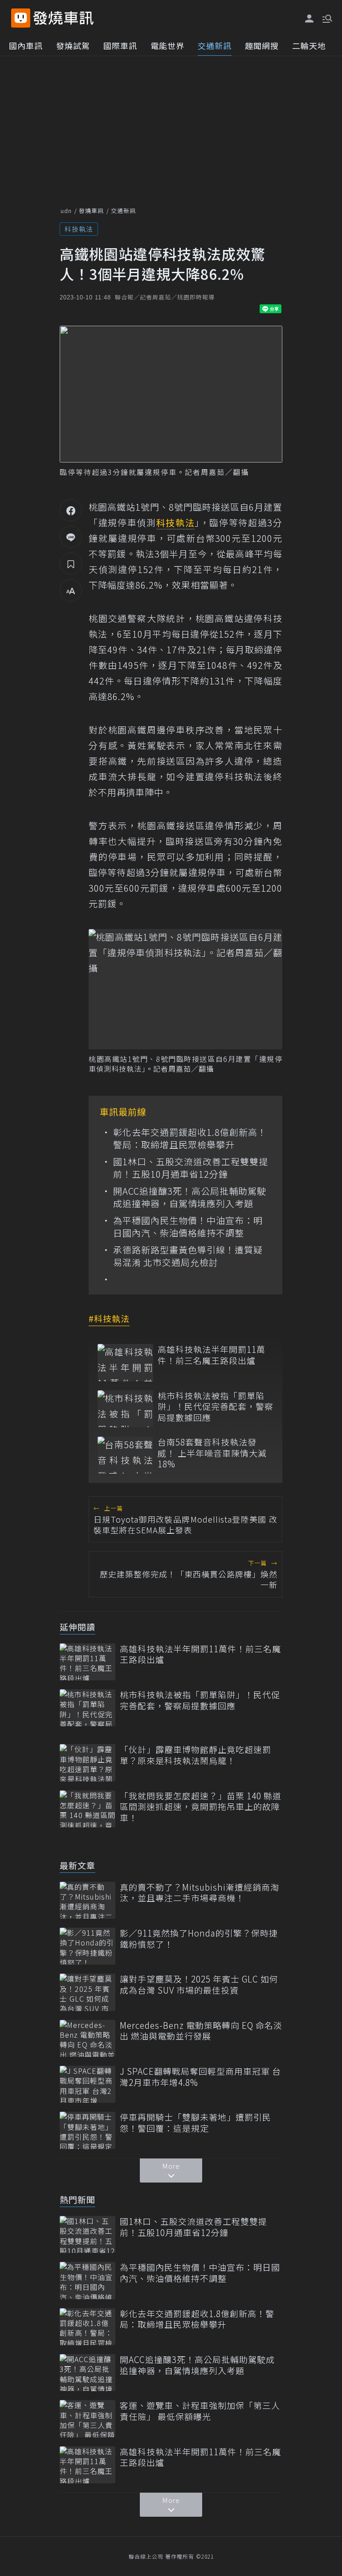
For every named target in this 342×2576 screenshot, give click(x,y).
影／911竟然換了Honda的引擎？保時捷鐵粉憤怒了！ (199, 1939)
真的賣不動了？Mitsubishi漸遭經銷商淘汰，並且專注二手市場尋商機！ (199, 1893)
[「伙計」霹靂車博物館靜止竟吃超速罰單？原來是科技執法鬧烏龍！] (88, 1763)
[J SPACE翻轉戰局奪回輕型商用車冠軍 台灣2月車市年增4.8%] (88, 2084)
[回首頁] (63, 18)
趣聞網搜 (262, 45)
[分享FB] (71, 510)
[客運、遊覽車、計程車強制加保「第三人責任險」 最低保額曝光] (88, 2418)
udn (66, 211)
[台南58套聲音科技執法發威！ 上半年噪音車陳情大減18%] (125, 1455)
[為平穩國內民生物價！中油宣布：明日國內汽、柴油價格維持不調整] (88, 2280)
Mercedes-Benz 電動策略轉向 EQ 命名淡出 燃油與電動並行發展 (201, 2031)
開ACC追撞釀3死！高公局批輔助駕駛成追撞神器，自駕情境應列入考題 (190, 1197)
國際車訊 (120, 45)
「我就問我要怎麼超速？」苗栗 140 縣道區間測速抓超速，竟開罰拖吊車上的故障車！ (201, 1807)
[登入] (309, 19)
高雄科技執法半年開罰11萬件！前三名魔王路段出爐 (212, 1355)
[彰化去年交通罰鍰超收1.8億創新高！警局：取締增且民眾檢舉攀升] (88, 2327)
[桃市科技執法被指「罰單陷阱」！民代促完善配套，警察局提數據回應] (125, 1409)
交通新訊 (215, 45)
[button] (326, 18)
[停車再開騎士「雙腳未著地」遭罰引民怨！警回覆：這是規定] (88, 2130)
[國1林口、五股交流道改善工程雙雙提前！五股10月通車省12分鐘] (88, 2234)
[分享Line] (71, 537)
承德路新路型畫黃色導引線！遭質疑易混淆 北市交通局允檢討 (188, 1256)
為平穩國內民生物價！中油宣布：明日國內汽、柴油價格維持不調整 (188, 1227)
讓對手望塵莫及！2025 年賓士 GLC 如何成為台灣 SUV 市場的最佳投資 (199, 1984)
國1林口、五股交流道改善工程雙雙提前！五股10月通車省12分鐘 (191, 1168)
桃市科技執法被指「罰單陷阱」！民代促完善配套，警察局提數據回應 (216, 1407)
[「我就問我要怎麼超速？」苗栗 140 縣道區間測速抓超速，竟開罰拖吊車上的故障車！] (88, 1809)
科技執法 (79, 229)
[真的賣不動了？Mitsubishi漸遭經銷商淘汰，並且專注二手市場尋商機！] (88, 1900)
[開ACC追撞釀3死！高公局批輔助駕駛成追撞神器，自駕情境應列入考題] (88, 2373)
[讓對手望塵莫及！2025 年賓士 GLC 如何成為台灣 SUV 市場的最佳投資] (88, 1992)
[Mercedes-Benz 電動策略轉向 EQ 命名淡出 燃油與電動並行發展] (88, 2038)
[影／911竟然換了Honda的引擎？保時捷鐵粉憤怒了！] (88, 1946)
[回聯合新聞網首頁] (21, 18)
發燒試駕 (73, 45)
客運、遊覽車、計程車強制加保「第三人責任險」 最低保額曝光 (200, 2411)
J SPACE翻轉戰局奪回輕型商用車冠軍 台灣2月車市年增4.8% (200, 2077)
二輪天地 (309, 45)
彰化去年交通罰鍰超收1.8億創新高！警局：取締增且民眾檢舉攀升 (190, 1139)
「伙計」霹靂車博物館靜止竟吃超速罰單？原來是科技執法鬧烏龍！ (195, 1755)
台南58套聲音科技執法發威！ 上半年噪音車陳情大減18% (212, 1453)
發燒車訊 (91, 211)
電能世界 (167, 45)
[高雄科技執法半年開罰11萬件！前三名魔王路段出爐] (125, 1362)
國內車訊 (26, 45)
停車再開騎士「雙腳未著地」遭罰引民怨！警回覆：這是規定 (195, 2123)
